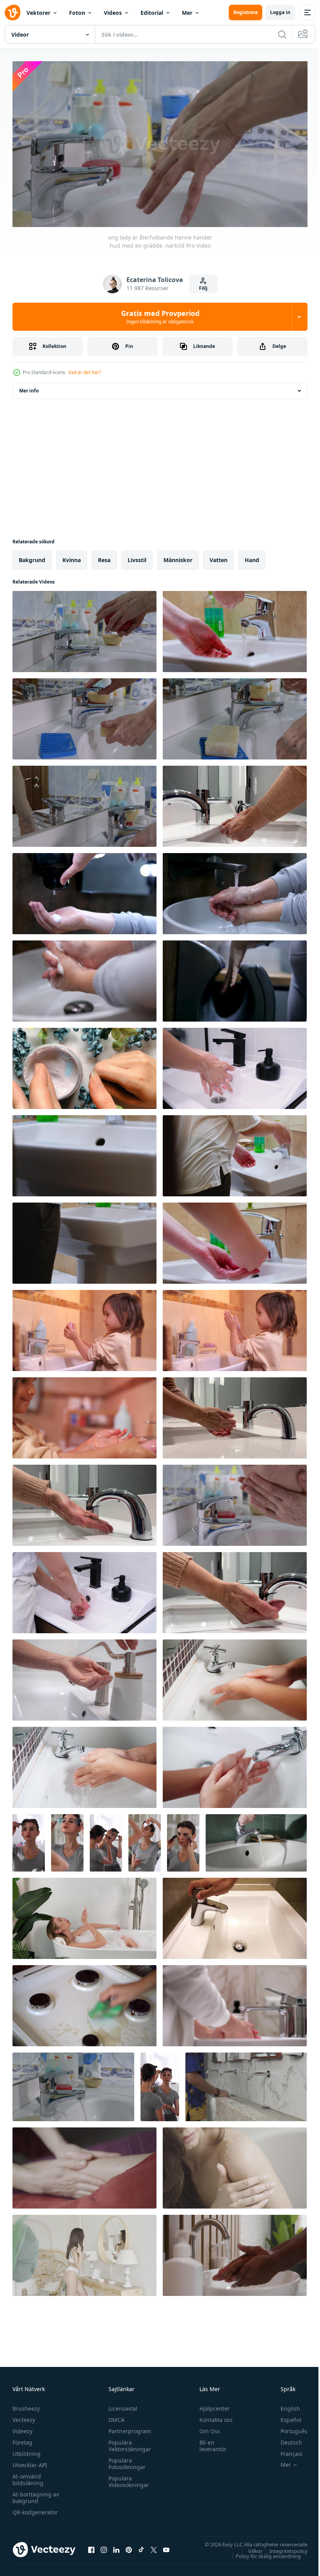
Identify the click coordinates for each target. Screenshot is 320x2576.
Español (285, 2416)
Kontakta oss (212, 2416)
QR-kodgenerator (35, 2509)
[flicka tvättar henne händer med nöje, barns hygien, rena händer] (235, 1327)
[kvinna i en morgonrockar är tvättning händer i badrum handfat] (235, 1065)
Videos (113, 13)
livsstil (137, 557)
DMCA (115, 2416)
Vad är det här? (85, 372)
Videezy (22, 2428)
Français (286, 2450)
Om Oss (206, 2428)
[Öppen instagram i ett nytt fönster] (104, 2546)
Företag (22, 2439)
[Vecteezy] (12, 12)
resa (104, 557)
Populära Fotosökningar (125, 2460)
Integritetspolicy (283, 2548)
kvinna (72, 557)
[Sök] (282, 34)
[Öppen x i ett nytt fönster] (154, 2546)
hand (252, 557)
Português (288, 2428)
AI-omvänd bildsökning (28, 2476)
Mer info (29, 388)
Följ (203, 288)
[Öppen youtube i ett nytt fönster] (166, 2546)
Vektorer (38, 13)
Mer (187, 13)
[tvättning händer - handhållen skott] (256, 1840)
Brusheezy (26, 2405)
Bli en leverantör (209, 2442)
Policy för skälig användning (262, 2553)
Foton (77, 13)
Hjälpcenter (211, 2405)
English (284, 2405)
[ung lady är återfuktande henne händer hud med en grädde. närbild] (84, 628)
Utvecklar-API (30, 2462)
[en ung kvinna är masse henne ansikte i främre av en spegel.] (29, 1840)
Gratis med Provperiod (160, 317)
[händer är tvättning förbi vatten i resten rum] (235, 1915)
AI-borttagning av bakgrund (36, 2494)
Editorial (152, 13)
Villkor (250, 2548)
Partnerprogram (128, 2428)
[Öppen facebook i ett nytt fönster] (91, 2546)
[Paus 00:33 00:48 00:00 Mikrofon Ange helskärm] (160, 144)
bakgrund (32, 557)
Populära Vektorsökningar (128, 2442)
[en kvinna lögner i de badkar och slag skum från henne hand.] (84, 1915)
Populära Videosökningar (127, 2478)
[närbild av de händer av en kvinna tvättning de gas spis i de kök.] (84, 2003)
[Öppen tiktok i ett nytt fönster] (141, 2546)
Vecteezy (24, 2416)
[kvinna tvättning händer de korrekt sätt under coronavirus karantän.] (235, 1240)
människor (178, 557)
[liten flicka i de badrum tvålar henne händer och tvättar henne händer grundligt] (84, 1327)
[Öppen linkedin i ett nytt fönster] (116, 2546)
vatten (219, 557)
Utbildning (27, 2450)
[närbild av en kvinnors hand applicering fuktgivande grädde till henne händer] (84, 1065)
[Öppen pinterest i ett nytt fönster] (129, 2546)
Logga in (280, 12)
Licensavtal (121, 2405)
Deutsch (285, 2439)
